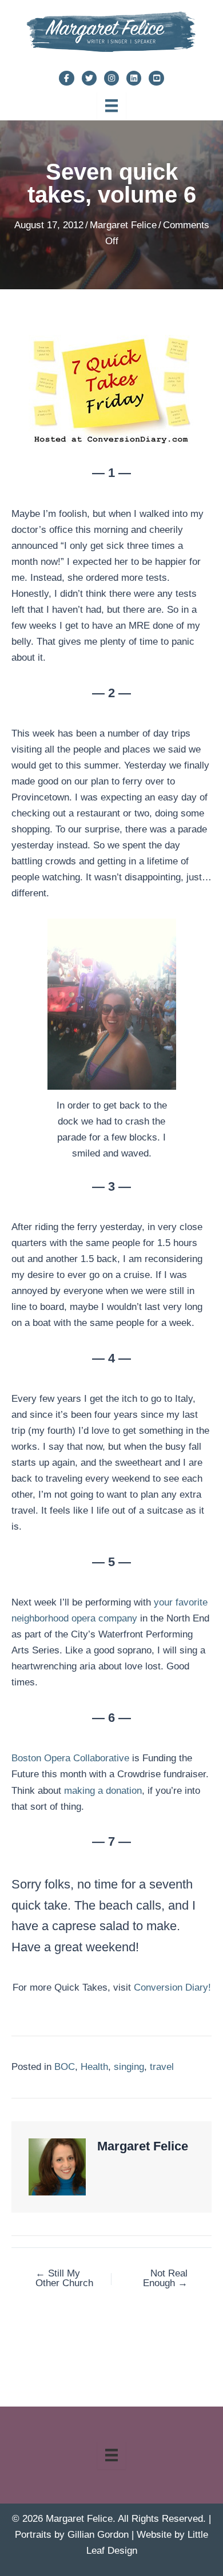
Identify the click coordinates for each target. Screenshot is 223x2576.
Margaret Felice (123, 225)
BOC (65, 2067)
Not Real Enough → (165, 2278)
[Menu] (111, 106)
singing (129, 2067)
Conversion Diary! (172, 1987)
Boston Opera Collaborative (70, 1758)
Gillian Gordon (98, 2535)
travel (162, 2067)
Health (94, 2067)
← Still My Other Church (64, 2278)
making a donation (103, 1791)
